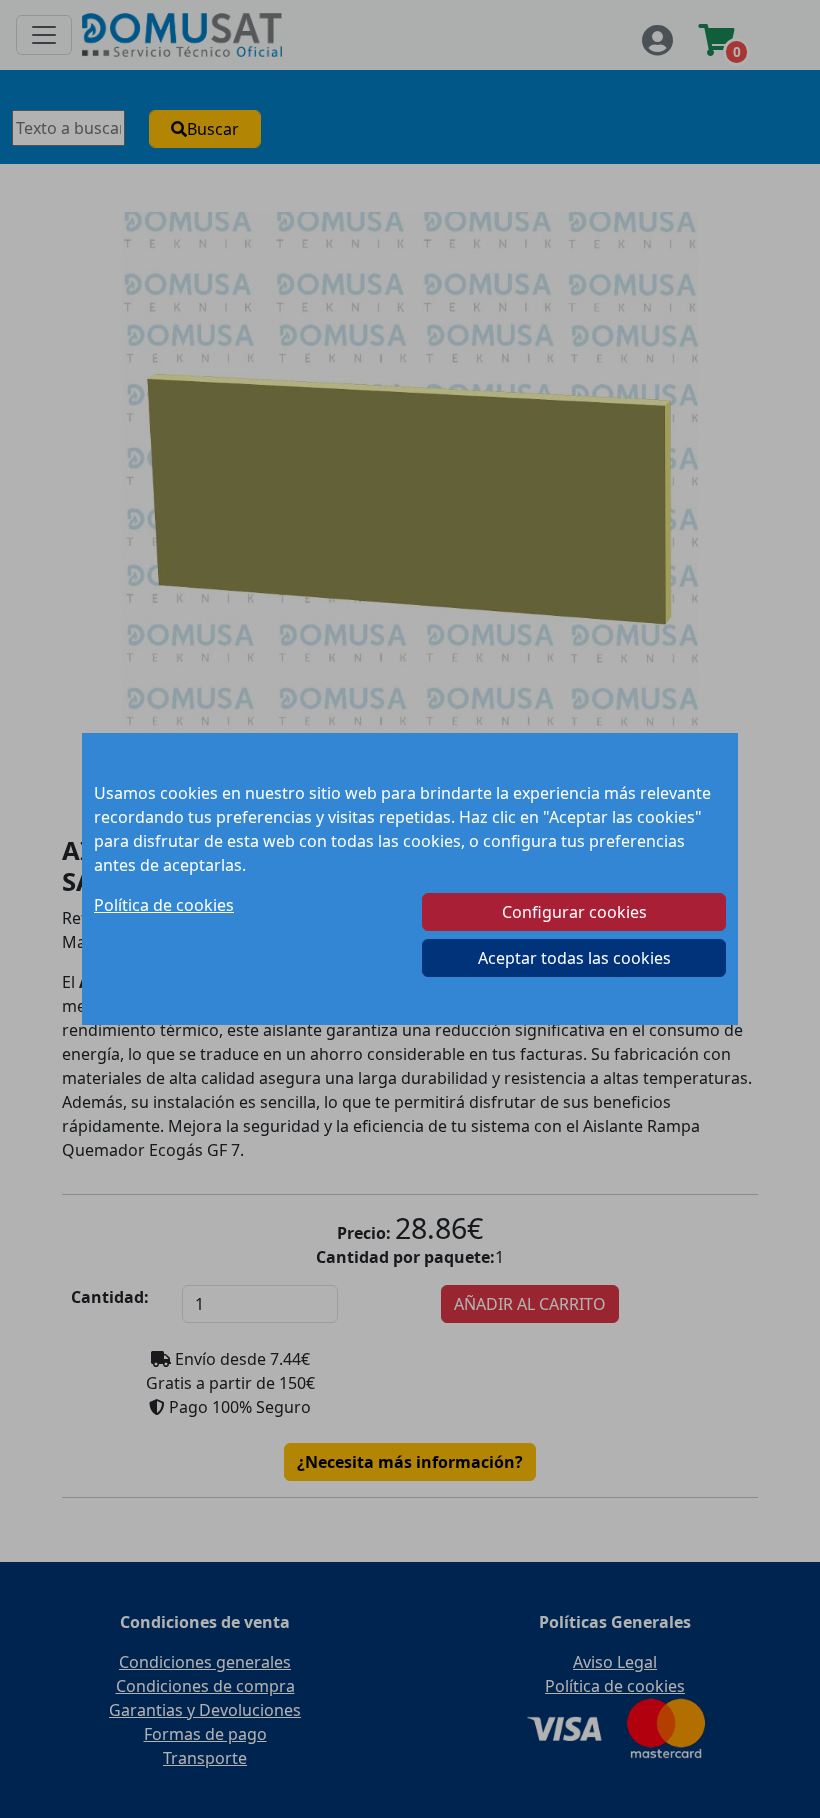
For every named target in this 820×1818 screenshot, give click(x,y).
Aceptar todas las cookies (574, 958)
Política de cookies (164, 905)
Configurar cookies (574, 912)
